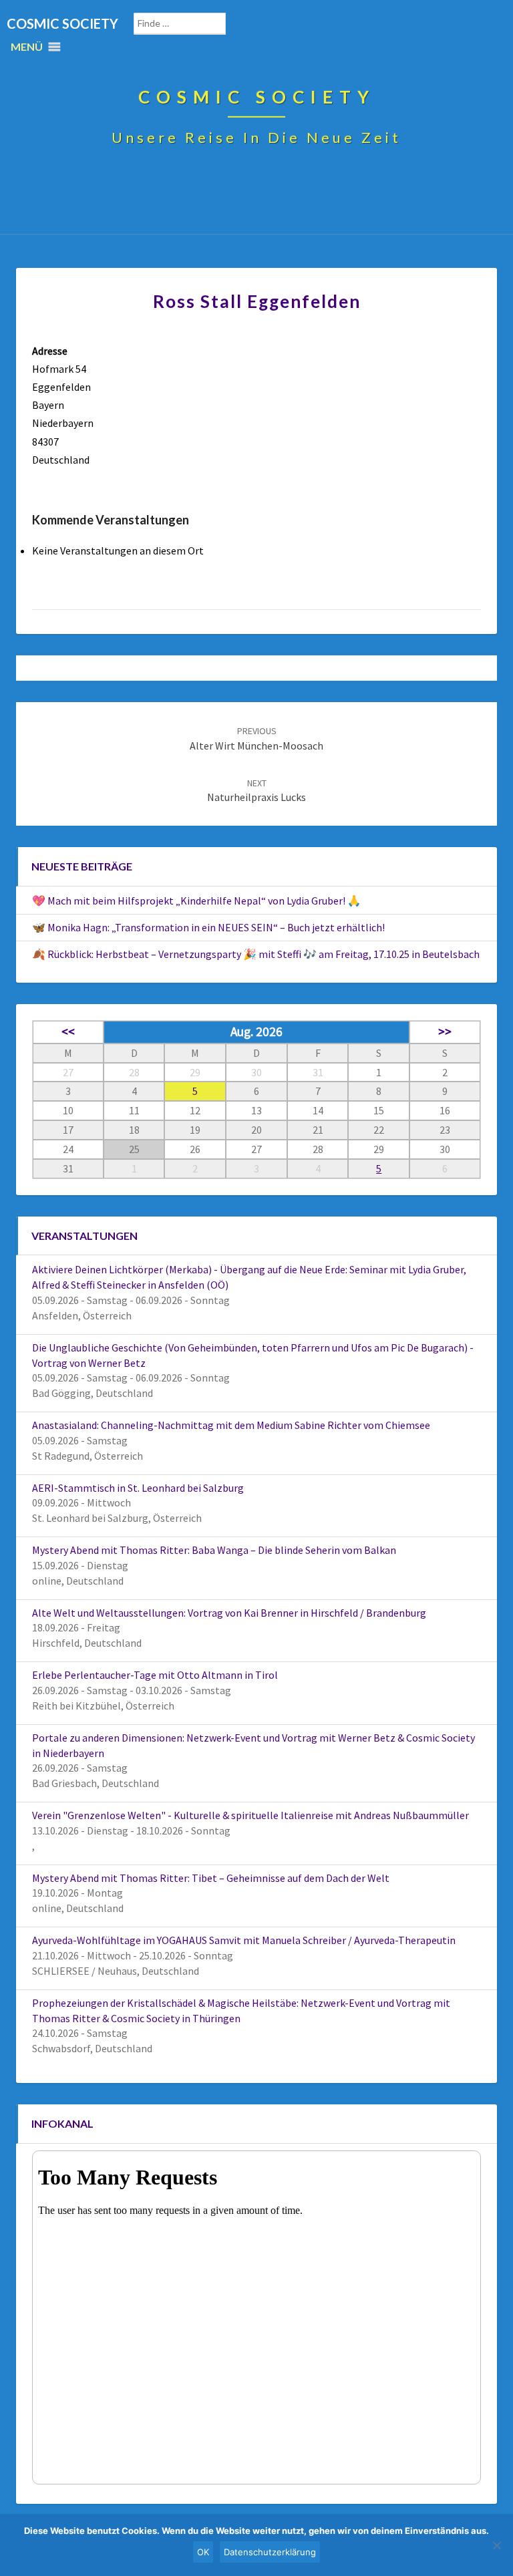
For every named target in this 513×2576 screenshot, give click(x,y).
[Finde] (249, 24)
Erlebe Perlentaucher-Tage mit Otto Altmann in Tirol (155, 1675)
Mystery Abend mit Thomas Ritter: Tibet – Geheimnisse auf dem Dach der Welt (211, 1878)
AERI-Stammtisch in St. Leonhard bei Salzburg (138, 1488)
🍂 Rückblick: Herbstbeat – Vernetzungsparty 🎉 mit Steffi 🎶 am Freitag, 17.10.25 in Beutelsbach (256, 954)
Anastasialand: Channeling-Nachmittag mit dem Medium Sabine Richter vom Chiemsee (231, 1425)
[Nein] (496, 2545)
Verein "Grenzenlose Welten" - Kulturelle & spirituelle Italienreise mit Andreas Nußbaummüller (250, 1815)
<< (68, 1031)
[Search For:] (194, 24)
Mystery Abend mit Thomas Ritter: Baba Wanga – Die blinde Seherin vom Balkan (214, 1550)
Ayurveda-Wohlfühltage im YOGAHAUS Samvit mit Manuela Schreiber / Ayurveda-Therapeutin (244, 1940)
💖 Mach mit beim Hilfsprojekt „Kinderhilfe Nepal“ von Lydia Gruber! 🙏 (196, 901)
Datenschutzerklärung (270, 2552)
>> (445, 1031)
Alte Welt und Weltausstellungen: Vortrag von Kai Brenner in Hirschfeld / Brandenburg (229, 1613)
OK (203, 2552)
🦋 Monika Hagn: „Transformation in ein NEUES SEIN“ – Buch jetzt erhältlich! (208, 927)
